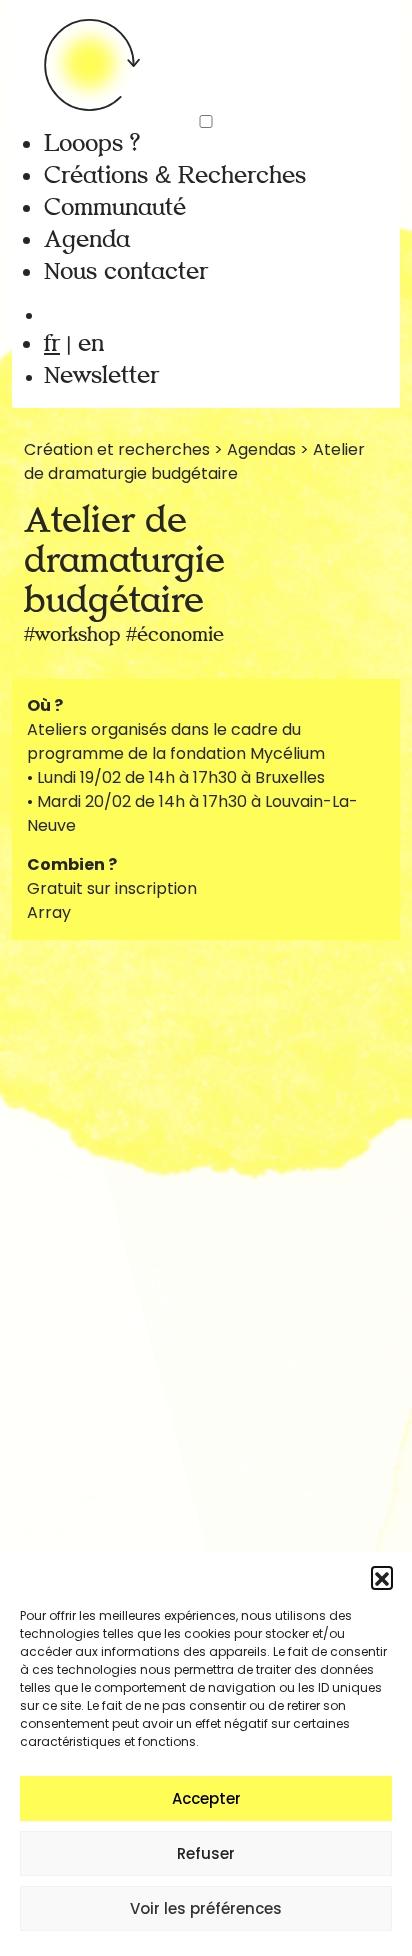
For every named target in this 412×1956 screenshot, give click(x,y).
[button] (382, 1577)
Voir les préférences (206, 1908)
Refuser (206, 1853)
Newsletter (101, 375)
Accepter (206, 1798)
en (91, 343)
